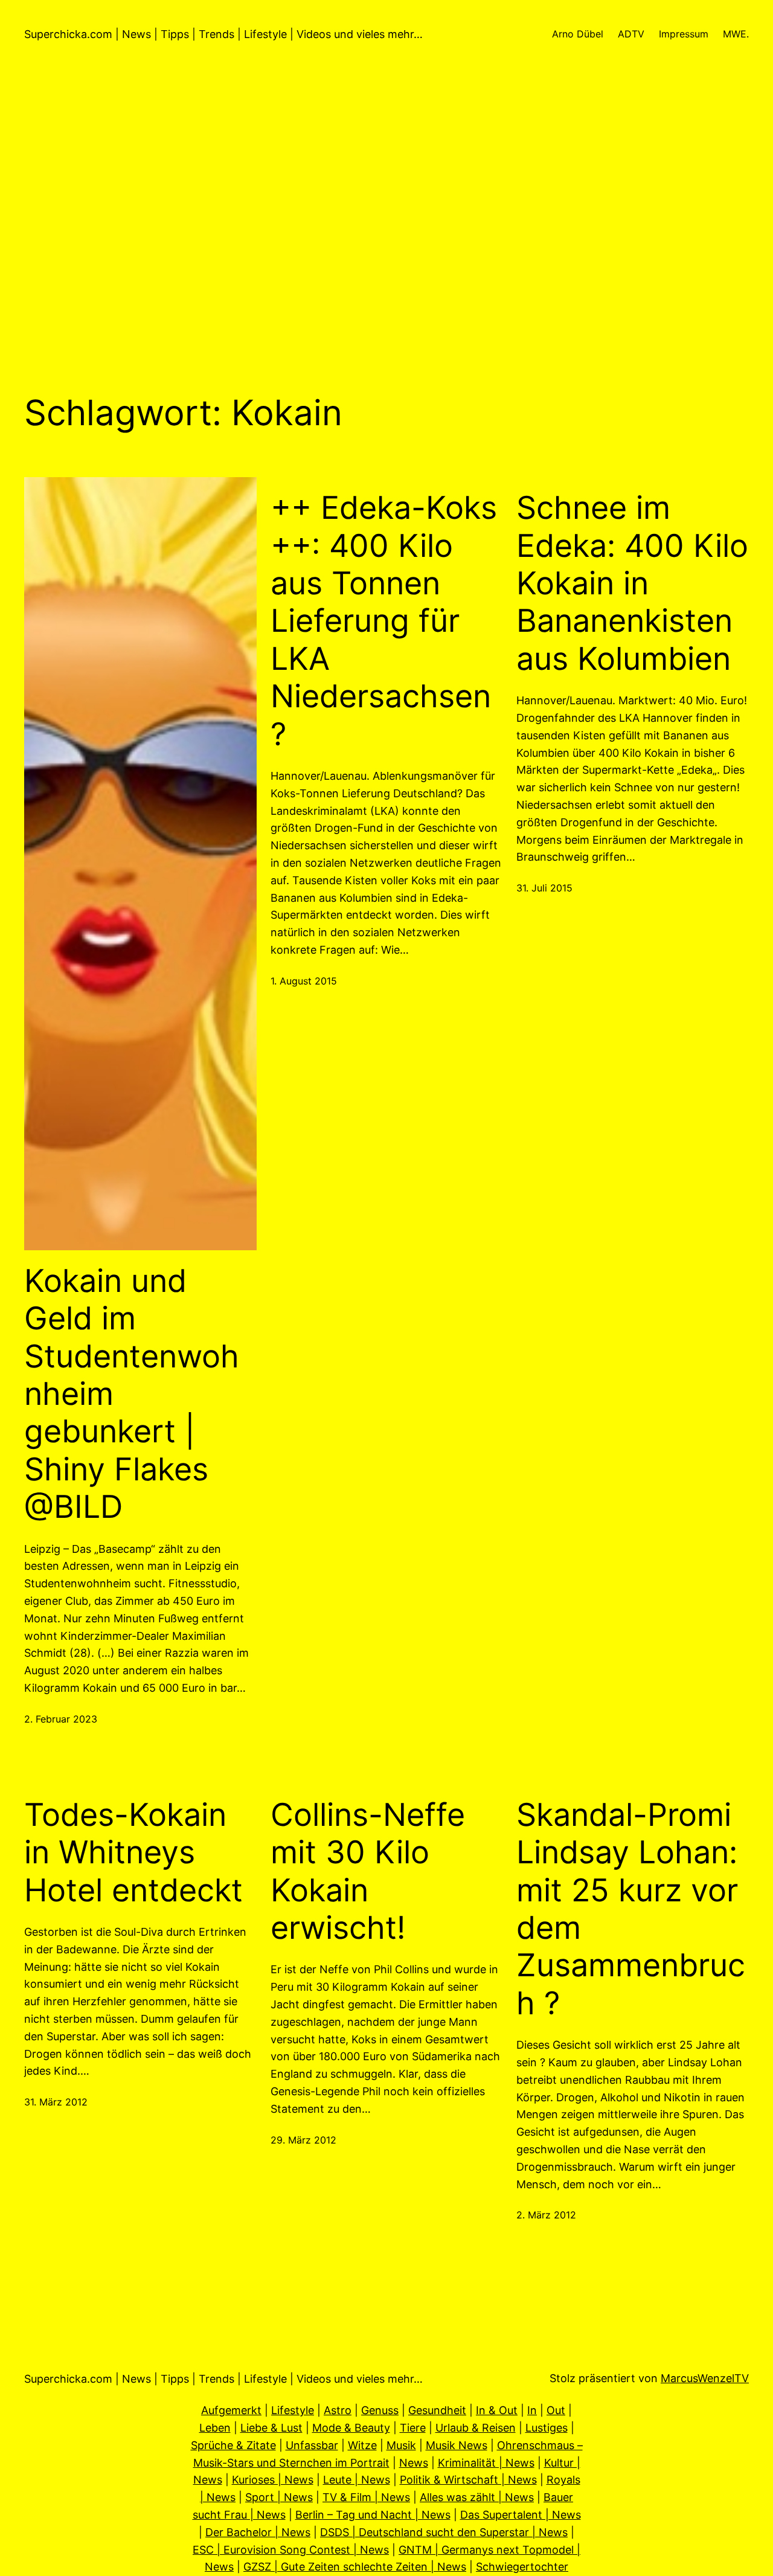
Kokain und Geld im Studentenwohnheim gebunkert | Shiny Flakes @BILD (132, 1394)
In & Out (497, 2410)
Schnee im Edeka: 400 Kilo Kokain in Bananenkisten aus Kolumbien (632, 583)
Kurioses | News (273, 2480)
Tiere (413, 2428)
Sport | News (279, 2497)
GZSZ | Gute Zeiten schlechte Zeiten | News (355, 2567)
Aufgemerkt (231, 2410)
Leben (215, 2428)
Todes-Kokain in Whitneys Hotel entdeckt (133, 1853)
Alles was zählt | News (477, 2497)
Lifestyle (293, 2410)
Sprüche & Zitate (233, 2445)
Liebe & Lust (271, 2428)
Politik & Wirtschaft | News (468, 2480)
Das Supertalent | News (521, 2515)
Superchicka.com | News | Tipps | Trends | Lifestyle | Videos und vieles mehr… (223, 34)
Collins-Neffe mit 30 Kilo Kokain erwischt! (368, 1871)
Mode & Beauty (351, 2428)
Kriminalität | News (486, 2463)
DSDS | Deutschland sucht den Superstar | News (444, 2532)
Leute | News (357, 2480)
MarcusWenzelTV (705, 2378)
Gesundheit (437, 2410)
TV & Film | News (366, 2497)
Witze (362, 2445)
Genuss (380, 2410)
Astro (338, 2410)
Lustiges (547, 2428)
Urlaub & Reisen (476, 2428)
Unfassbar (312, 2445)
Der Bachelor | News (258, 2532)
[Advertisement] (386, 230)
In (532, 2410)
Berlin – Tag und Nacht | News (373, 2515)
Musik (401, 2445)
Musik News (457, 2445)
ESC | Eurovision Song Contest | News (291, 2550)
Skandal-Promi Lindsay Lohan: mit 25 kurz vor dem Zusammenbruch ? (631, 1909)
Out (556, 2410)
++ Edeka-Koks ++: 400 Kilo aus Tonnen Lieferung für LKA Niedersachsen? (384, 621)
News (414, 2463)
